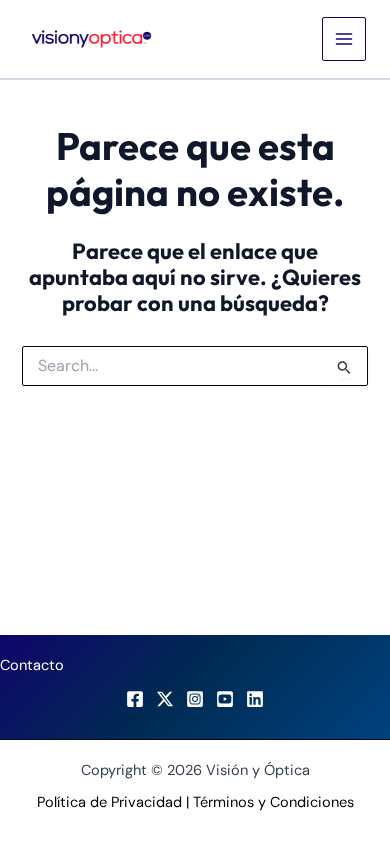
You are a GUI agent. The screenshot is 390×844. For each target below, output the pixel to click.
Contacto (32, 665)
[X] (165, 699)
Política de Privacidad (109, 802)
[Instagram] (195, 699)
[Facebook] (135, 699)
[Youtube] (225, 699)
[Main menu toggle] (344, 39)
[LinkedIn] (255, 699)
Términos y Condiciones (273, 802)
